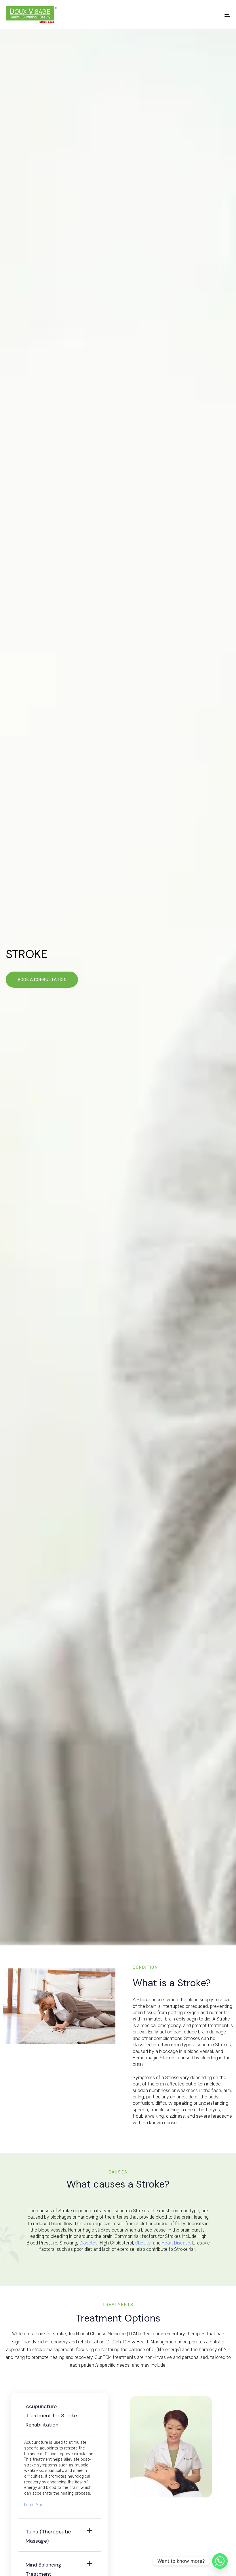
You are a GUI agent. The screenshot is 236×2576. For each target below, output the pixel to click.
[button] (60, 2414)
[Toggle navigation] (193, 15)
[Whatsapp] (220, 2561)
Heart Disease (176, 2243)
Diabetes (88, 2243)
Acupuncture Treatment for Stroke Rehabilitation (51, 2416)
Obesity (143, 2243)
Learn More (34, 2505)
